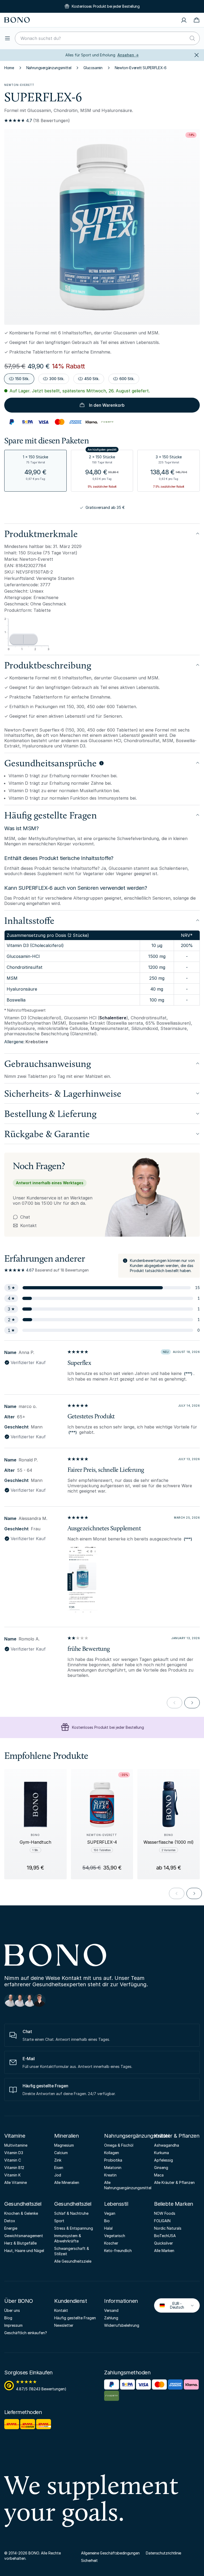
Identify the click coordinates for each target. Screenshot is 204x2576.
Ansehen (128, 55)
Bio (107, 2221)
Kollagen (112, 2153)
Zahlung (111, 2318)
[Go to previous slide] (177, 1893)
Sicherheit (89, 2560)
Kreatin (110, 2175)
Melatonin (113, 2168)
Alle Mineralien (67, 2182)
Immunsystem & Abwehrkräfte (68, 2238)
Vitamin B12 (14, 2168)
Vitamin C (13, 2160)
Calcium (61, 2153)
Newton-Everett (19, 85)
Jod (58, 2175)
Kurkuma (161, 2153)
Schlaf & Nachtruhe (71, 2213)
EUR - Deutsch (173, 2305)
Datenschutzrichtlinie (163, 2553)
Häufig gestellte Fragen (75, 2318)
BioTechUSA (165, 2236)
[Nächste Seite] (192, 1703)
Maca (159, 2175)
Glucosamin (93, 68)
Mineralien (66, 2136)
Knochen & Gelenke (21, 2213)
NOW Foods (165, 2213)
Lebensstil (116, 2204)
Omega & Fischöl (119, 2145)
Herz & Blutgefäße (20, 2243)
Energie (11, 2228)
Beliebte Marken (174, 2204)
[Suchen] (192, 38)
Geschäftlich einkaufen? (26, 2333)
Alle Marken (164, 2251)
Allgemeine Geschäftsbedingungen (110, 2553)
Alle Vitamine (16, 2182)
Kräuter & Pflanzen (177, 2136)
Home (9, 68)
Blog (8, 2318)
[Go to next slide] (194, 1893)
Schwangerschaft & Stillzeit (72, 2251)
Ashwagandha (167, 2145)
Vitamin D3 (14, 2153)
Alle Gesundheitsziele (73, 2261)
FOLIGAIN (162, 2221)
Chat (25, 1217)
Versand (111, 2310)
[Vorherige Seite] (175, 1703)
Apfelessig (163, 2160)
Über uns (12, 2310)
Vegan (110, 2213)
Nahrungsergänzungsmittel (49, 68)
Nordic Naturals (168, 2228)
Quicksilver (163, 2243)
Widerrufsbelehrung (122, 2325)
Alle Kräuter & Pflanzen (174, 2182)
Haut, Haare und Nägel (24, 2251)
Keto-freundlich (118, 2251)
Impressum (13, 2325)
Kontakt (25, 1225)
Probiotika (113, 2160)
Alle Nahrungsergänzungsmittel (127, 2185)
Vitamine (15, 2136)
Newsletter (64, 2325)
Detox (10, 2221)
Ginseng (161, 2168)
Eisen (59, 2168)
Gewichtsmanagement (24, 2236)
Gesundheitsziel (23, 2204)
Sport (59, 2221)
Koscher (111, 2243)
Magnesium (64, 2145)
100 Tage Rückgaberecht (108, 1727)
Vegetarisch (115, 2236)
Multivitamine (16, 2145)
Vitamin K (12, 2175)
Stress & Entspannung (74, 2228)
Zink (58, 2160)
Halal (108, 2228)
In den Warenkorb (107, 405)
